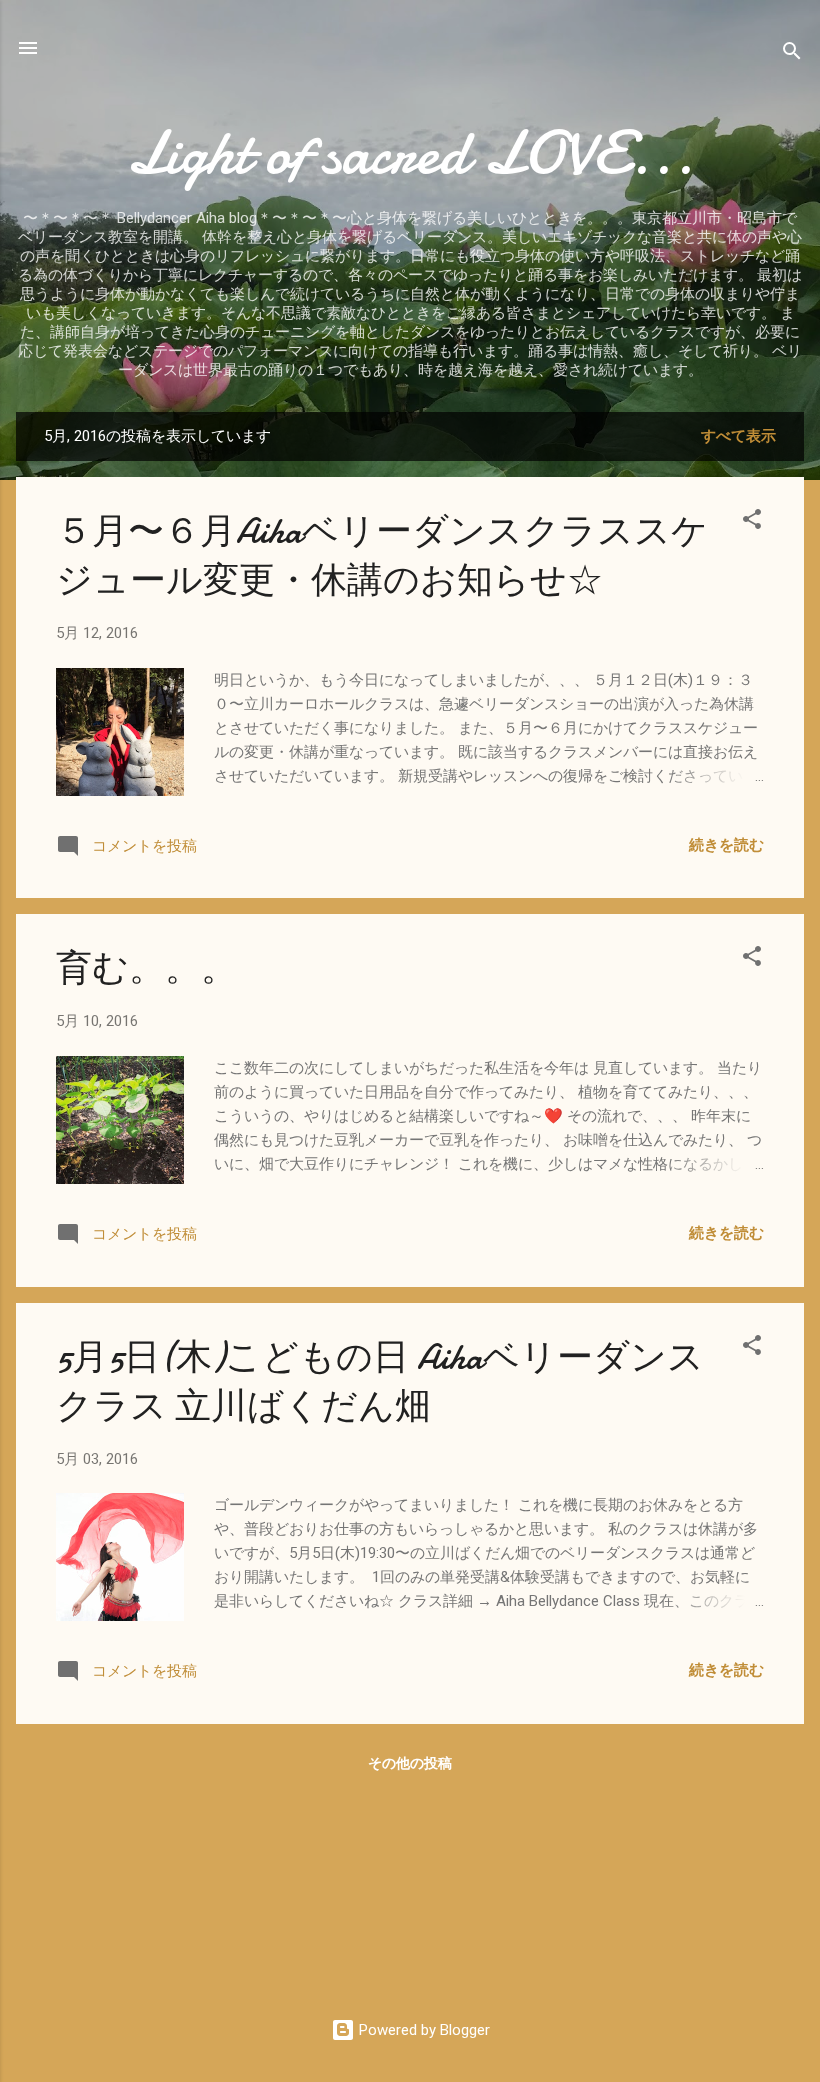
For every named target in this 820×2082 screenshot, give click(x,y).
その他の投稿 (410, 1763)
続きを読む (726, 845)
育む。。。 (146, 968)
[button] (752, 522)
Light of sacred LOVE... (410, 153)
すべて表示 (738, 436)
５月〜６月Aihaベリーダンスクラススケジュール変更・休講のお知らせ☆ (382, 556)
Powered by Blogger (422, 2030)
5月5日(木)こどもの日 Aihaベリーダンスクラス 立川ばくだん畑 (380, 1382)
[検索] (792, 54)
